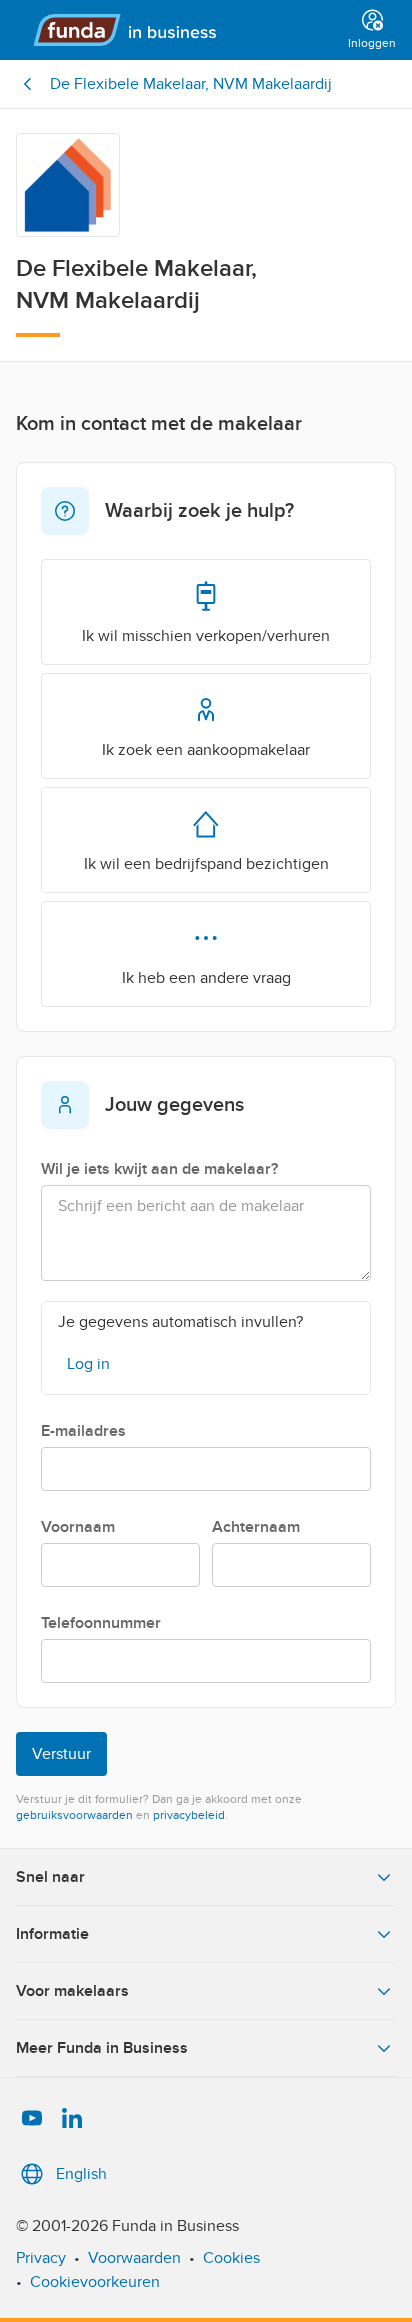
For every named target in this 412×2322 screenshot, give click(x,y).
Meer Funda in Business (102, 2048)
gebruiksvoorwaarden (74, 1815)
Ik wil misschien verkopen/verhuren (206, 636)
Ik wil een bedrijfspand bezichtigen (206, 864)
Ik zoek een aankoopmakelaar (206, 750)
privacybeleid (189, 1815)
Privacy (41, 2258)
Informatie (52, 1934)
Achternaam (256, 1527)
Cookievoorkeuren (95, 2282)
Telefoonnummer (101, 1623)
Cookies (231, 2258)
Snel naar (50, 1877)
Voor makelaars (72, 1991)
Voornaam (78, 1527)
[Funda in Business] (178, 30)
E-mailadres (83, 1431)
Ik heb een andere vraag (206, 978)
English (81, 2174)
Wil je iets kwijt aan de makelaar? (159, 1169)
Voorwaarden (134, 2258)
